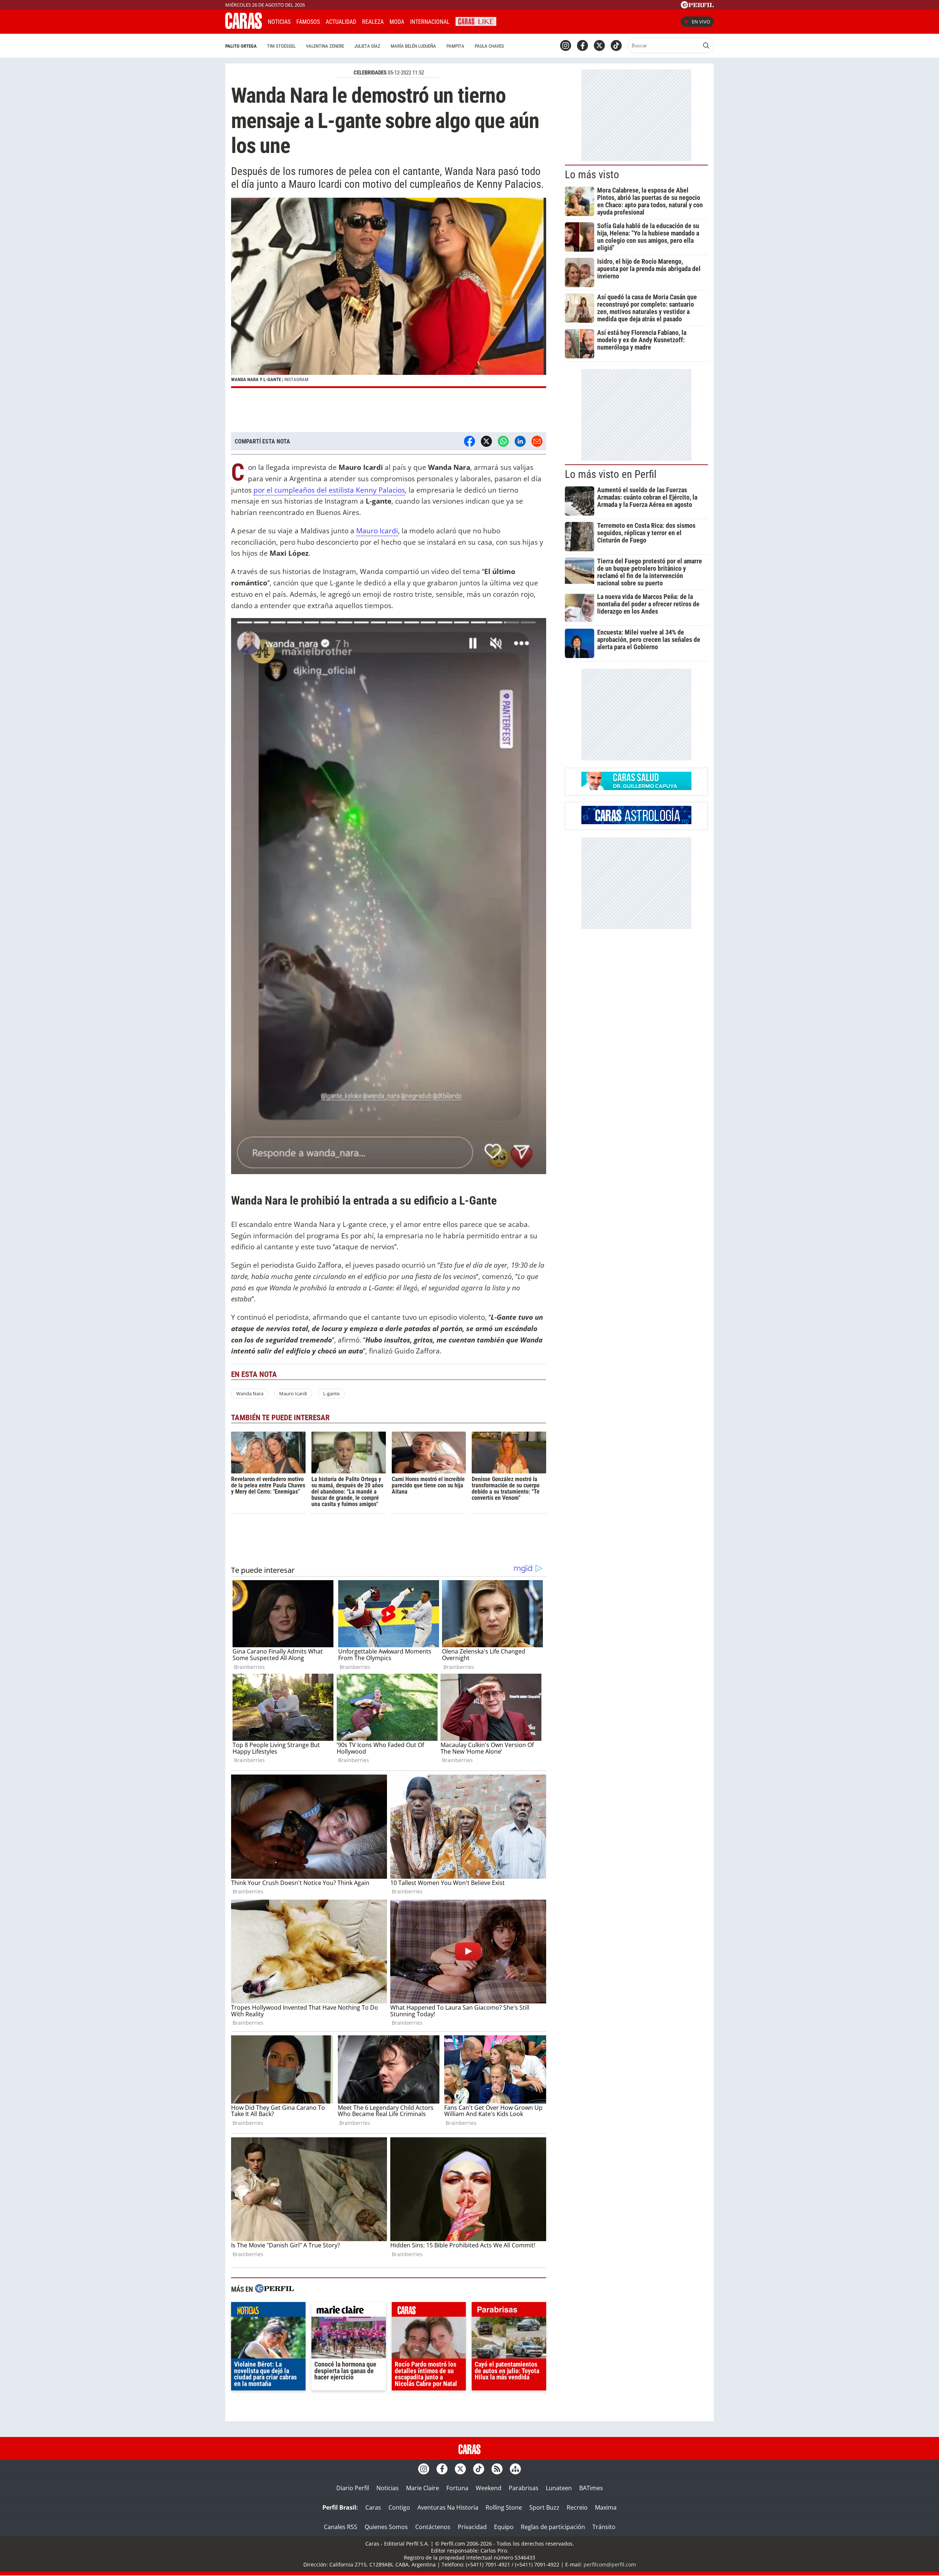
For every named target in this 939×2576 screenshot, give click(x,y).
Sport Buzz (544, 2507)
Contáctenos (433, 2527)
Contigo (399, 2507)
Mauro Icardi (377, 531)
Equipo (504, 2527)
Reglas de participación (553, 2527)
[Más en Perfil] (274, 2289)
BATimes (591, 2488)
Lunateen (559, 2488)
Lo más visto (592, 175)
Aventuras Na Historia (448, 2507)
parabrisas (509, 2311)
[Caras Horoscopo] (636, 822)
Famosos (308, 22)
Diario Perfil (353, 2488)
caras (429, 2311)
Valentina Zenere (325, 46)
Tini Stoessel (281, 46)
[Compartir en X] (486, 441)
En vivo (701, 22)
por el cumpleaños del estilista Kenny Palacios (329, 490)
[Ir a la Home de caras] (244, 27)
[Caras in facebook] (582, 45)
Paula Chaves (489, 46)
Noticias (279, 22)
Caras (373, 2507)
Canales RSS (341, 2527)
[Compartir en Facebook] (469, 441)
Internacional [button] (430, 22)
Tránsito (604, 2527)
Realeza (373, 22)
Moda (397, 22)
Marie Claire (423, 2488)
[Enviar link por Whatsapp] (503, 441)
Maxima (606, 2507)
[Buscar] (706, 45)
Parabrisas (524, 2488)
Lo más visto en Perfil (611, 474)
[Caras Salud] (636, 788)
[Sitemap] (515, 2469)
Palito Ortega (241, 46)
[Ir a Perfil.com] (697, 6)
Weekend (489, 2488)
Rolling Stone (504, 2507)
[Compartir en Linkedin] (520, 441)
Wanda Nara (250, 1393)
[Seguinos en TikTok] (616, 45)
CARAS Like (476, 21)
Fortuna (457, 2488)
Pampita (455, 46)
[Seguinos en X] (599, 45)
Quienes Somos (386, 2527)
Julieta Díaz (367, 46)
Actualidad (341, 22)
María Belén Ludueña (413, 46)
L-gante (331, 1393)
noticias (268, 2311)
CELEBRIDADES (370, 73)
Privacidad (472, 2527)
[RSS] (497, 2469)
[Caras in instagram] (566, 45)
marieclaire (349, 2311)
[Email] (537, 441)
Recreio (577, 2507)
